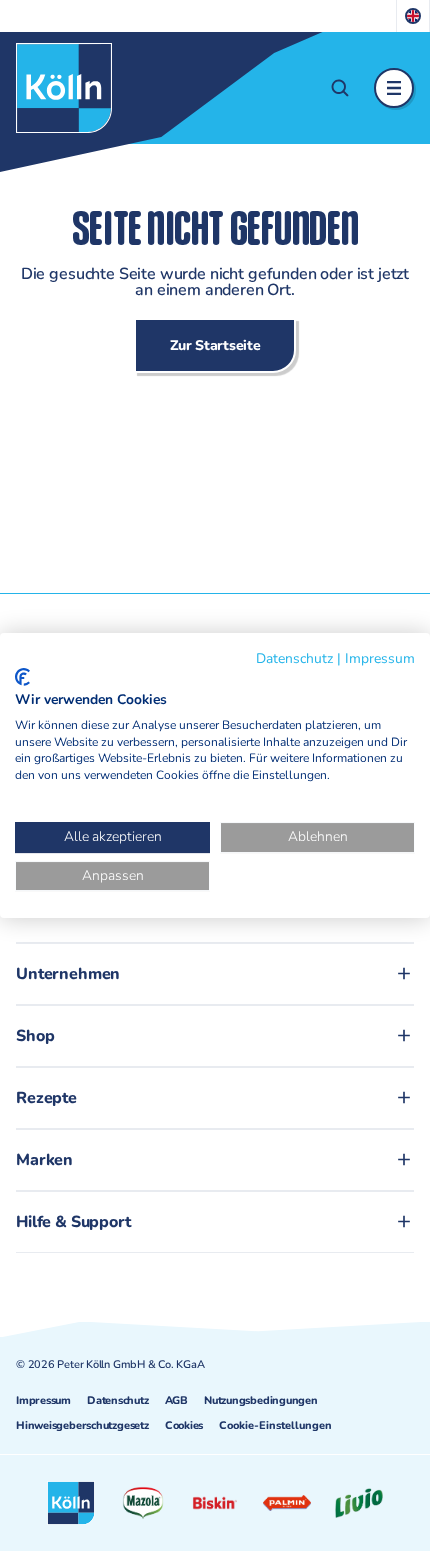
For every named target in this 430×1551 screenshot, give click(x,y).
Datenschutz (118, 1400)
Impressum (43, 1400)
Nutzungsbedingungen (261, 1400)
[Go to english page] (413, 16)
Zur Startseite (215, 345)
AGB (176, 1400)
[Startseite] (64, 88)
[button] (340, 88)
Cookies (184, 1425)
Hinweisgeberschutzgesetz (82, 1425)
